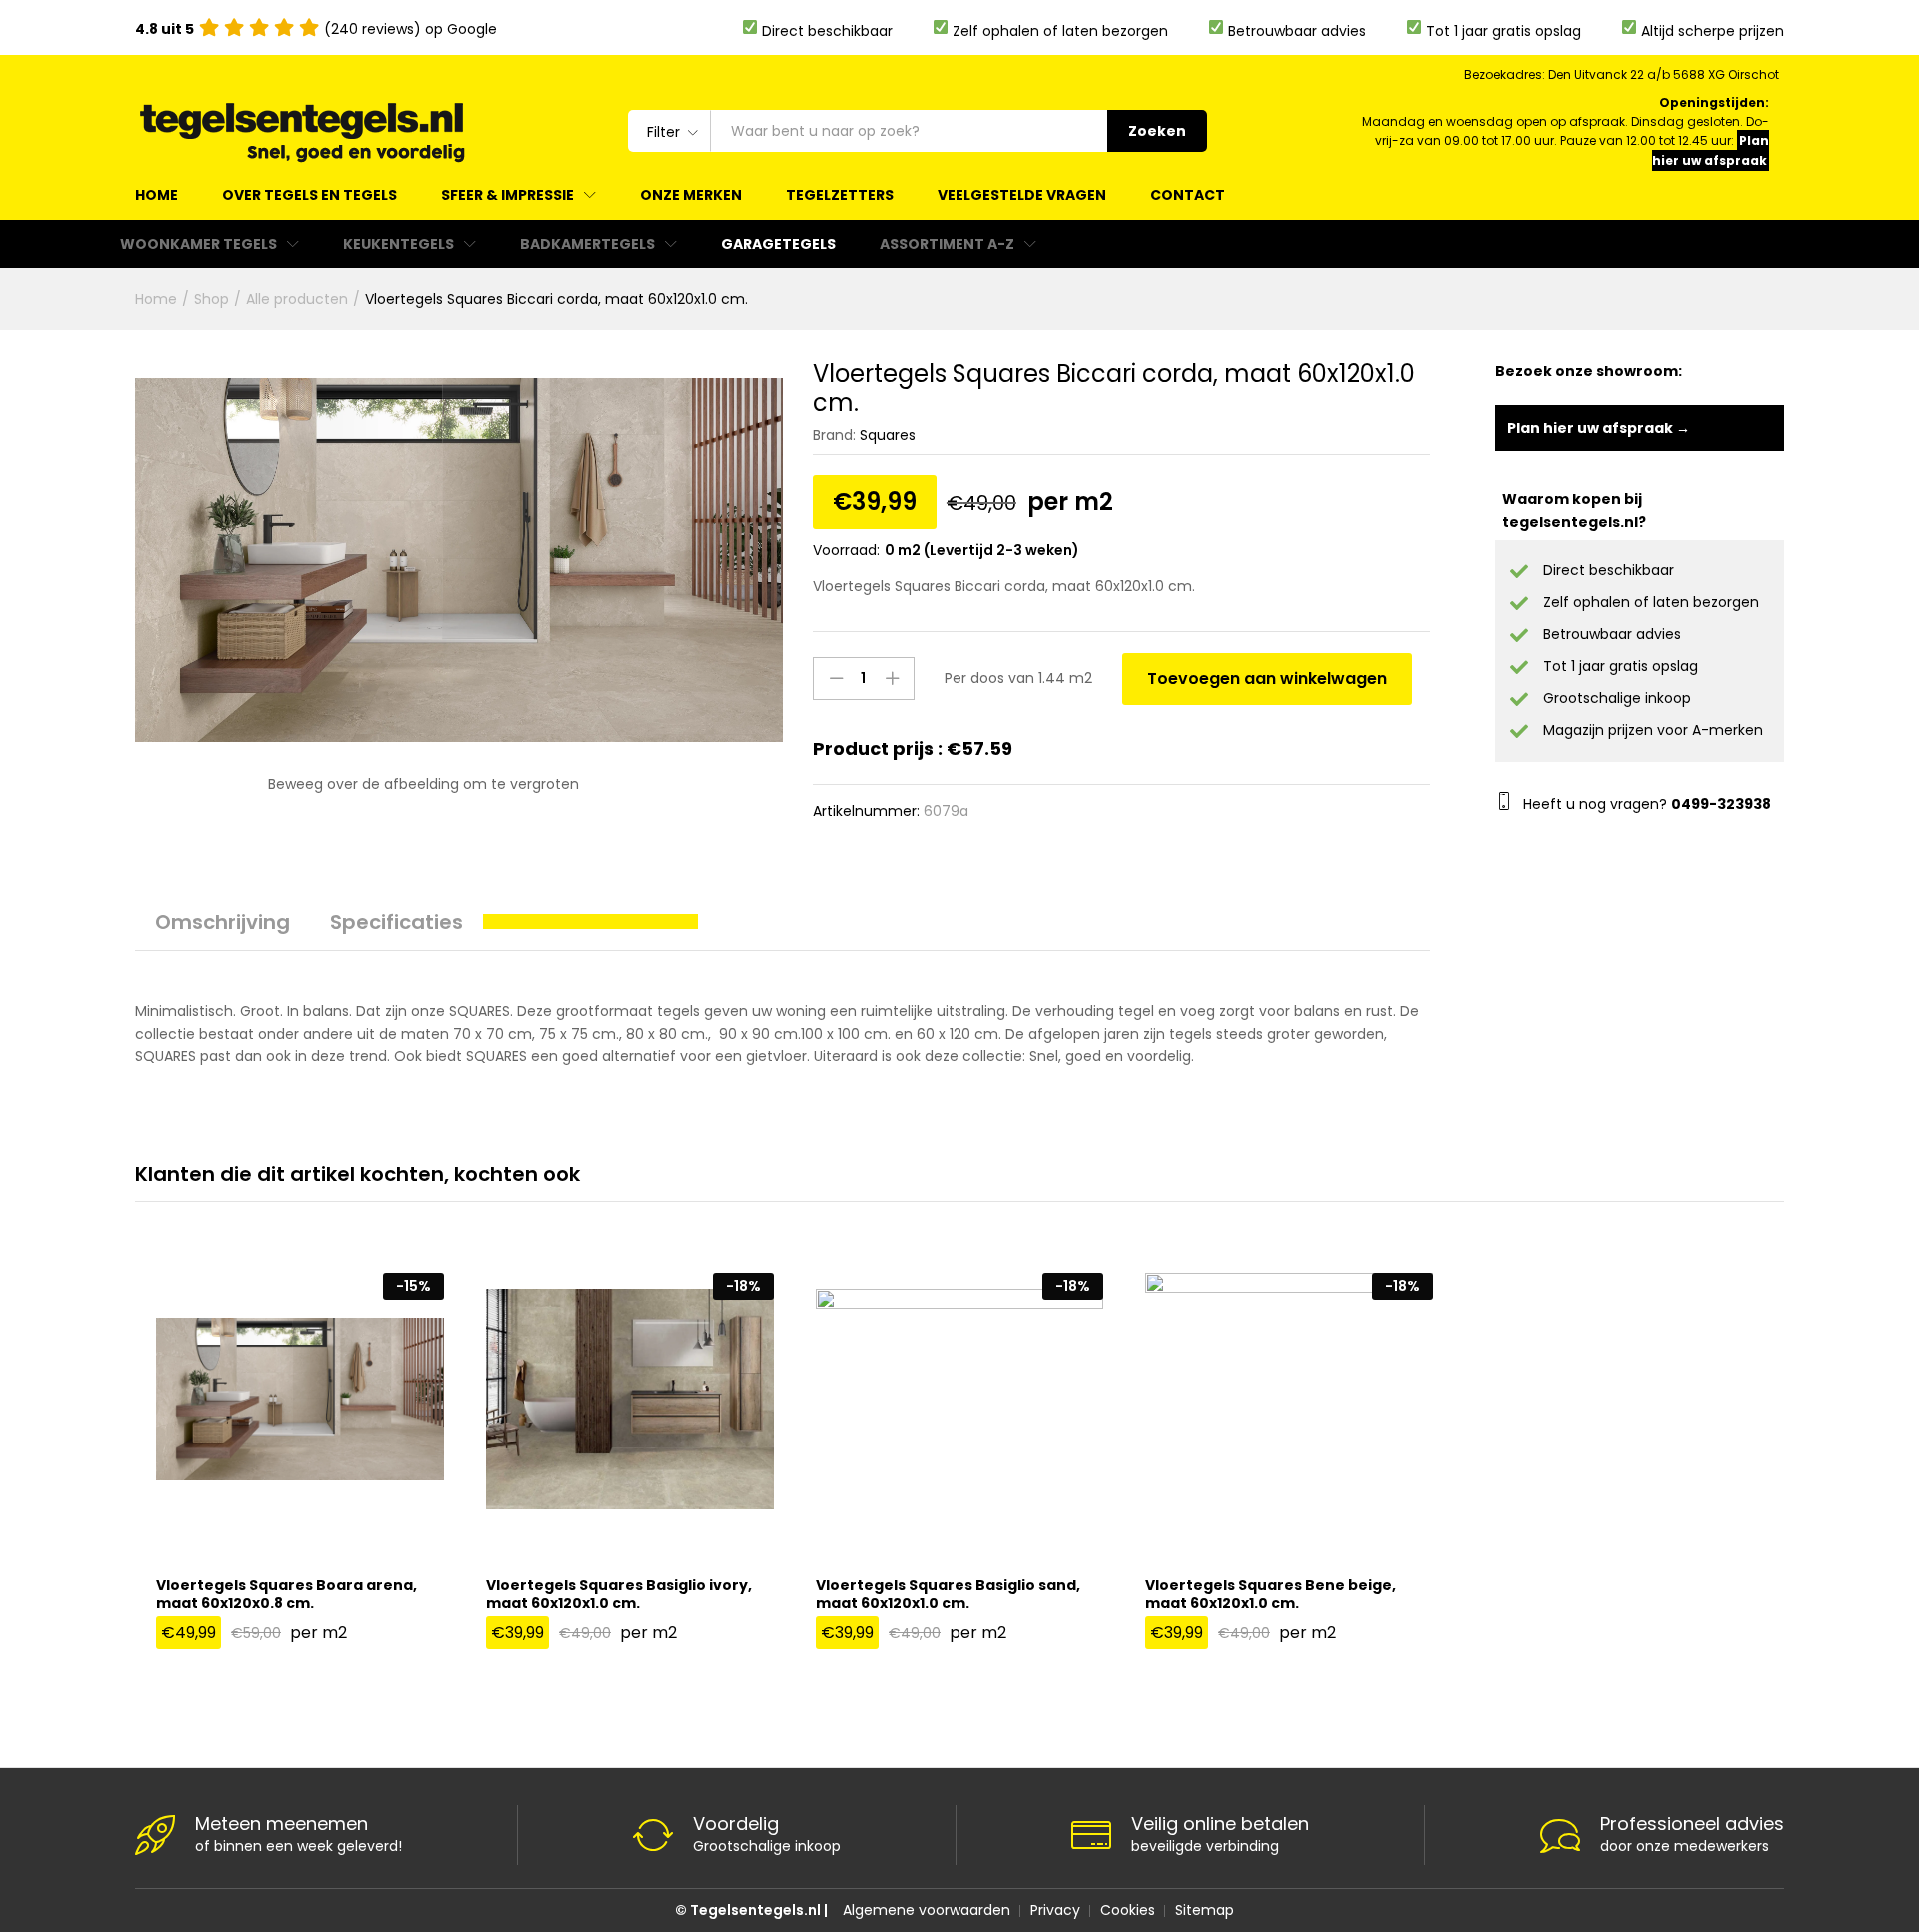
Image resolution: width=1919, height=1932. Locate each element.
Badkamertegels (587, 244)
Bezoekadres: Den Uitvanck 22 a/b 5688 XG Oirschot (1622, 74)
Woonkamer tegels (198, 244)
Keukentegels (398, 244)
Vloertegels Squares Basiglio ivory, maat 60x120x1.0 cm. (619, 1594)
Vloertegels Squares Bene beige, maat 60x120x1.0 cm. (1271, 1594)
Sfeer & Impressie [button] (507, 195)
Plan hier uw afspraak (1711, 150)
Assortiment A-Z (947, 244)
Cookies (1128, 1910)
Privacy (1055, 1910)
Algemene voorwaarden (927, 1910)
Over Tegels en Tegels (309, 195)
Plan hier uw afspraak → (1599, 428)
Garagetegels (778, 244)
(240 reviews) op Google (316, 29)
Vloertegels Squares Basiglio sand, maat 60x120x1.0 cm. (948, 1594)
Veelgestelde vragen (1022, 195)
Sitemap (1205, 1910)
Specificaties (396, 922)
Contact (1188, 195)
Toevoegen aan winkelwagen (1267, 678)
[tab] (222, 931)
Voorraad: (846, 550)
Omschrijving (222, 922)
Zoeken (1157, 131)
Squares (888, 435)
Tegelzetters (840, 195)
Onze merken (691, 195)
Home (156, 195)
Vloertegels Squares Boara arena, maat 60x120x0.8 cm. (286, 1594)
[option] (300, 1472)
